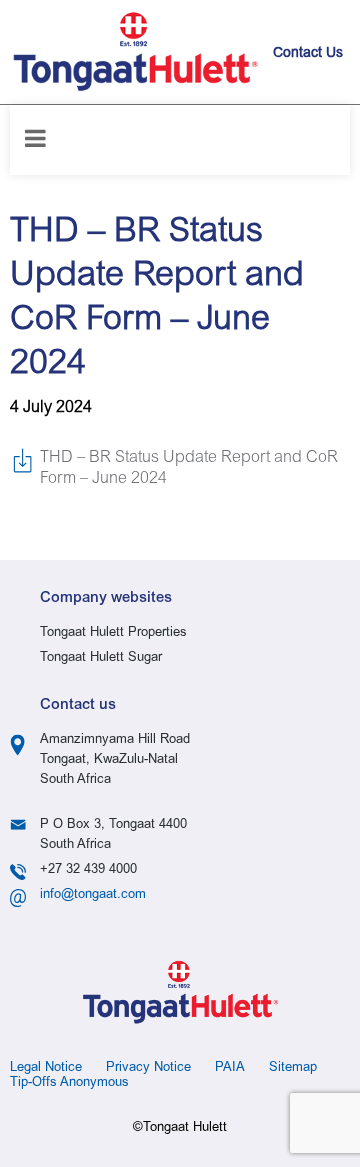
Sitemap (293, 1068)
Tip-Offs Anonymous (69, 1083)
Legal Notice (46, 1068)
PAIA (230, 1068)
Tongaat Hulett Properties (113, 633)
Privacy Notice (148, 1068)
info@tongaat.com (93, 895)
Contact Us (308, 54)
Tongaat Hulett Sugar (101, 658)
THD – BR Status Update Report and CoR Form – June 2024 (189, 468)
